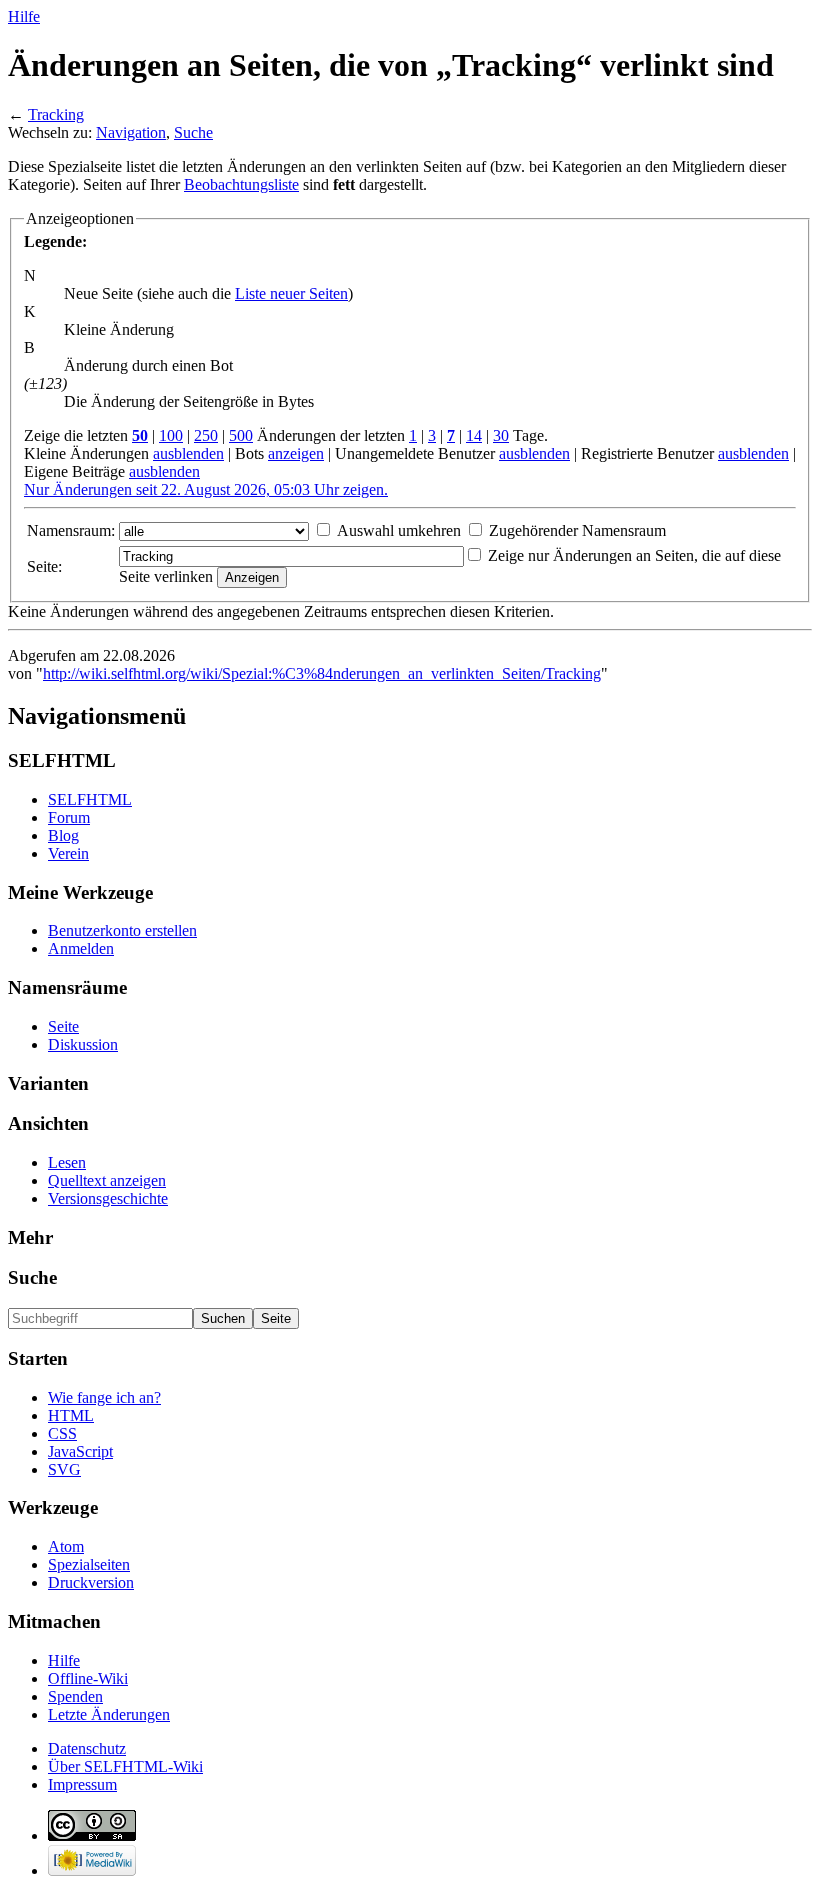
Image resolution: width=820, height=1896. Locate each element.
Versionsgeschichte (108, 1198)
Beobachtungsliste (241, 184)
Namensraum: (71, 530)
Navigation (131, 132)
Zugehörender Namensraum (577, 530)
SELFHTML (90, 799)
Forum (69, 817)
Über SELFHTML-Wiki (125, 1766)
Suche (193, 132)
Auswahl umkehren (399, 530)
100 (171, 435)
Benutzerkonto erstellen (122, 930)
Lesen (67, 1162)
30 (501, 435)
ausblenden (188, 453)
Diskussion (83, 1044)
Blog (63, 835)
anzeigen (296, 453)
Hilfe (24, 16)
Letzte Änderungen (109, 1714)
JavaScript (80, 1451)
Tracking (56, 114)
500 (241, 435)
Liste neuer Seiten (291, 293)
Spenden (75, 1696)
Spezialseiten (89, 1564)
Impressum (82, 1784)
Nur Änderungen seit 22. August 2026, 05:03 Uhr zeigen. (206, 489)
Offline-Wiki (88, 1678)
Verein (68, 853)
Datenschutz (87, 1748)
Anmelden (81, 948)
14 (474, 435)
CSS (62, 1433)
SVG (64, 1469)
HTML (71, 1415)
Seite (63, 1026)
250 (206, 435)
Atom (66, 1546)
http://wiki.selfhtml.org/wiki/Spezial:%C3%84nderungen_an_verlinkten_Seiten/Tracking (322, 673)
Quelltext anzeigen (107, 1180)
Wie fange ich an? (104, 1397)
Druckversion (91, 1582)
